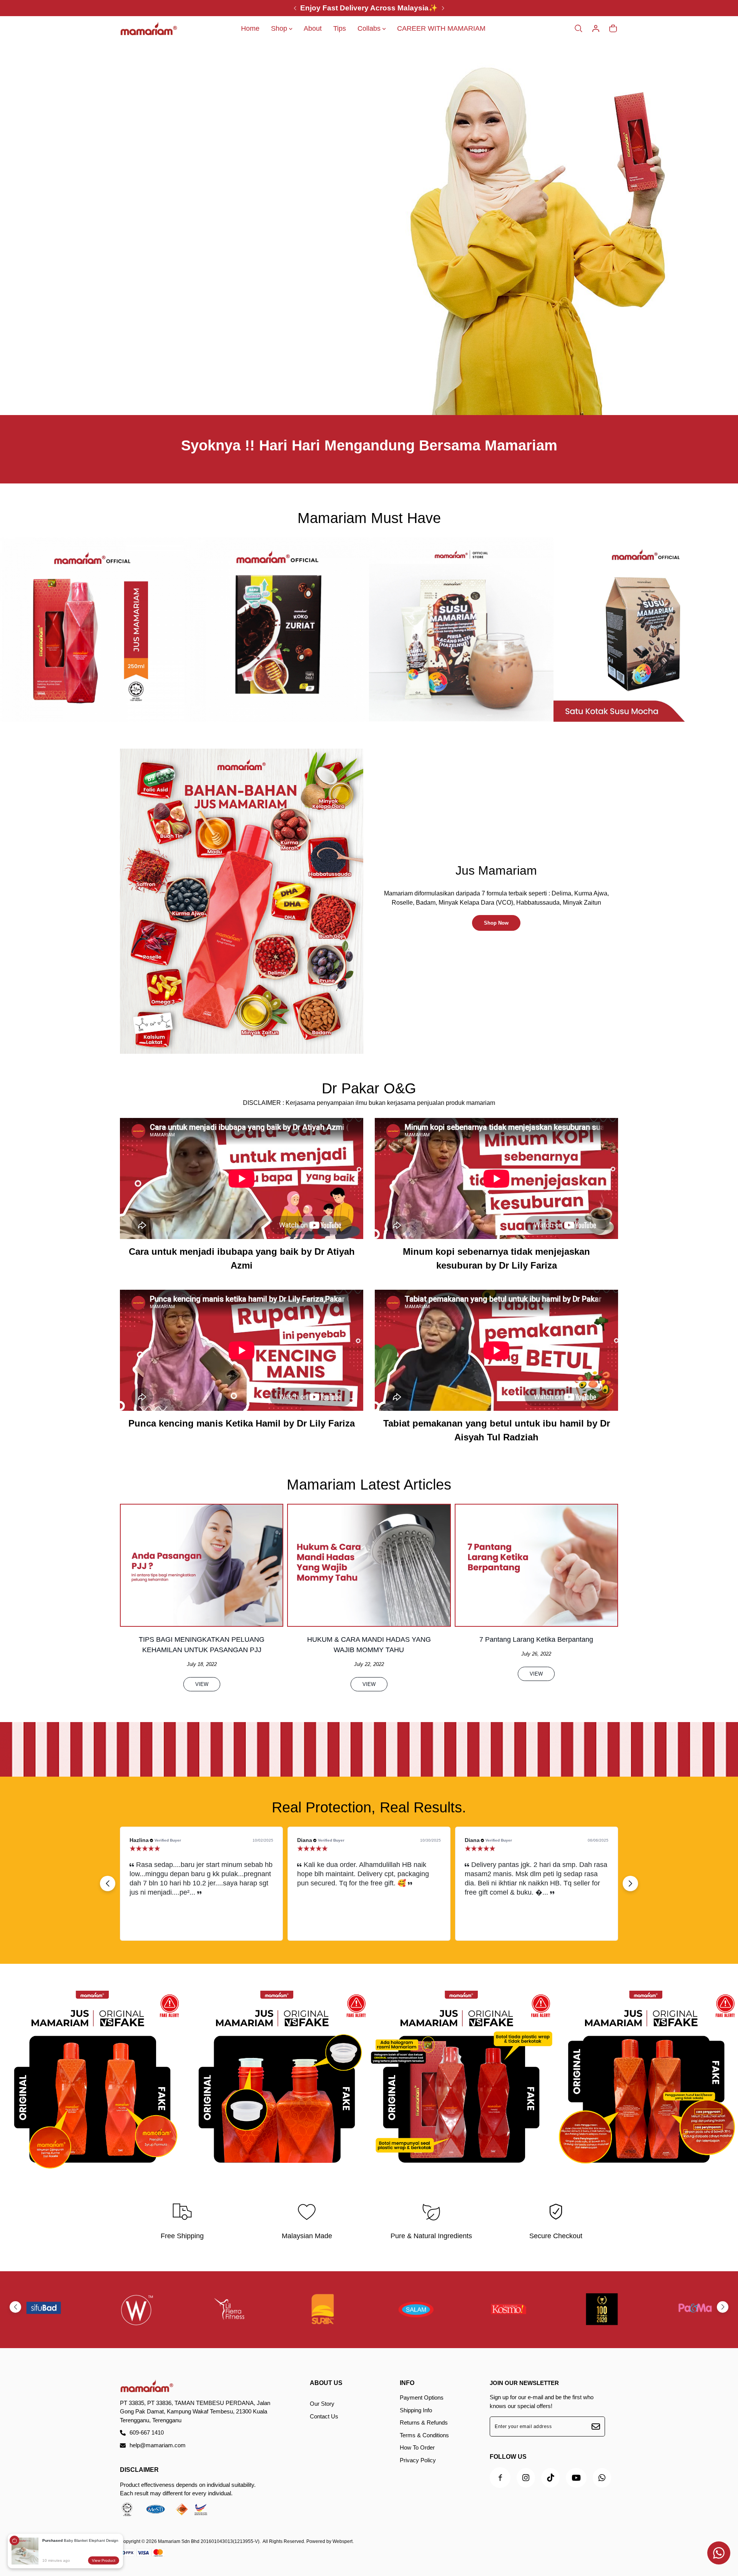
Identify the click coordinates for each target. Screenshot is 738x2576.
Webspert (342, 2541)
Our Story (322, 2404)
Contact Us (324, 2416)
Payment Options (422, 2397)
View (202, 1684)
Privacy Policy (418, 2460)
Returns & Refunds (424, 2422)
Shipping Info (416, 2410)
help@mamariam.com (158, 2445)
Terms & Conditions (424, 2435)
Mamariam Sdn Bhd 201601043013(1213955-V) (209, 2541)
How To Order (417, 2447)
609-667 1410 (147, 2432)
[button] (630, 1883)
